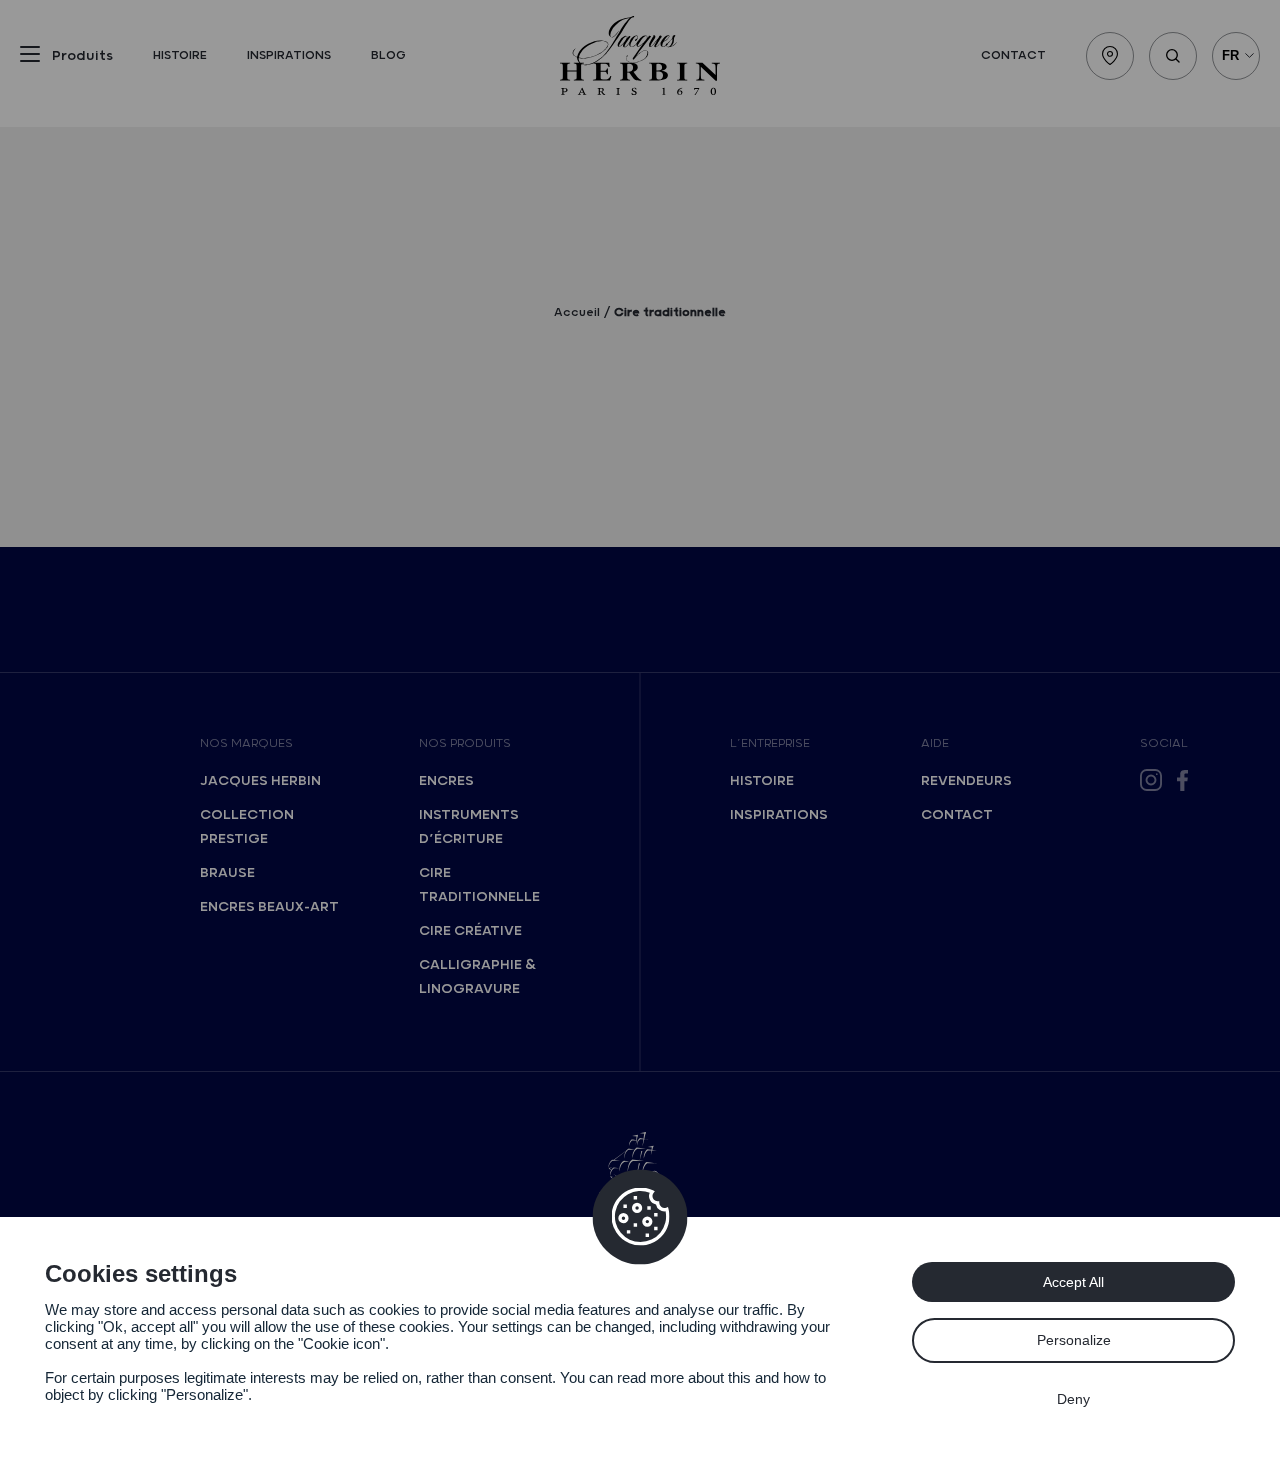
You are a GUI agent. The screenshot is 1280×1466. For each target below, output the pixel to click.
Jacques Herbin (260, 781)
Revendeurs (966, 781)
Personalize (1074, 1340)
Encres (446, 781)
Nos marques (246, 743)
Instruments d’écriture (469, 827)
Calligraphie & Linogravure (477, 977)
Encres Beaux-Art (269, 907)
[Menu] (30, 58)
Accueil (577, 312)
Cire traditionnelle (479, 885)
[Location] (1110, 56)
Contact (1013, 55)
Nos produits (465, 743)
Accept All (1073, 1282)
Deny (1073, 1399)
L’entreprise (770, 743)
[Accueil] (640, 55)
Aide (935, 743)
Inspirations (289, 55)
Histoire (180, 55)
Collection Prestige (247, 827)
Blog (388, 55)
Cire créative (470, 931)
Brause (227, 873)
